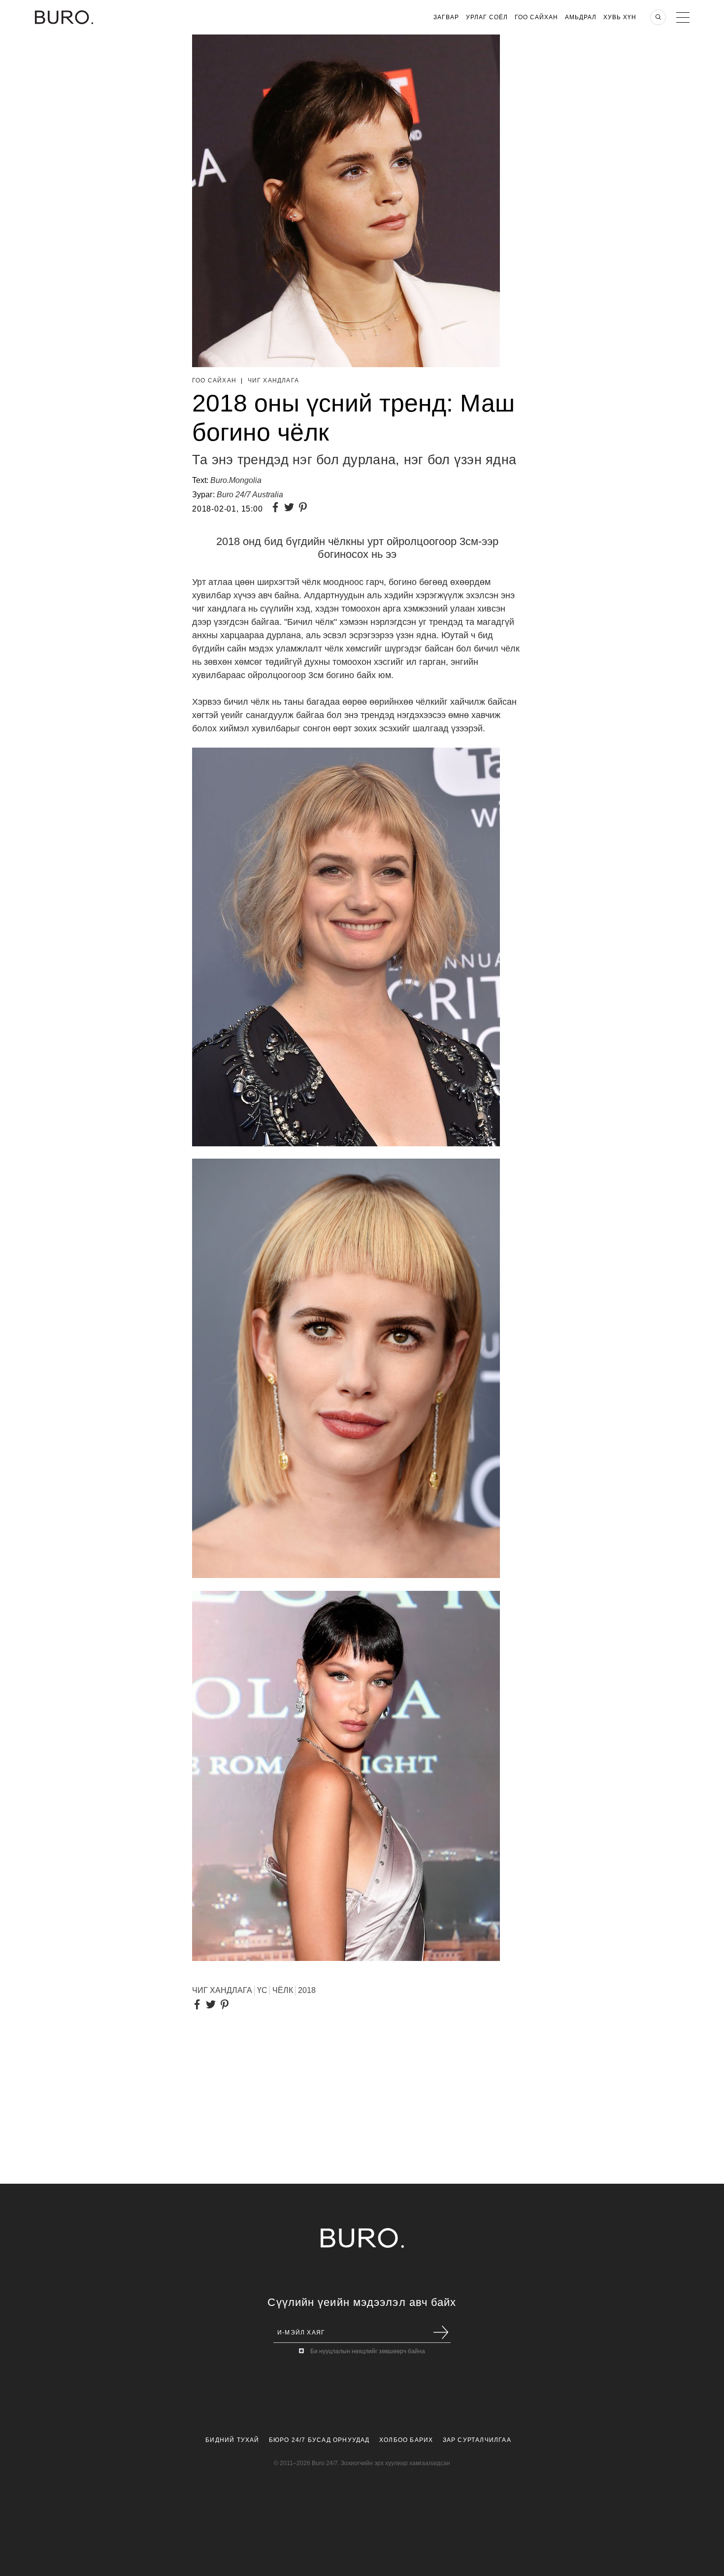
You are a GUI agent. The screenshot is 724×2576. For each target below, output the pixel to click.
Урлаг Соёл (487, 17)
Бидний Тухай (232, 2440)
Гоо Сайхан (536, 17)
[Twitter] (291, 508)
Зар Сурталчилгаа (477, 2440)
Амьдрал (581, 17)
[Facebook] (277, 508)
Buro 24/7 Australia (250, 495)
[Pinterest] (305, 508)
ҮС (262, 1990)
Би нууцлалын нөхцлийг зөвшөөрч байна (368, 2351)
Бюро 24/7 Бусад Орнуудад (319, 2440)
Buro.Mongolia (236, 480)
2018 (307, 1990)
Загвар (446, 17)
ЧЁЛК (283, 1990)
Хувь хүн (620, 17)
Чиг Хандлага (273, 380)
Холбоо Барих (406, 2440)
